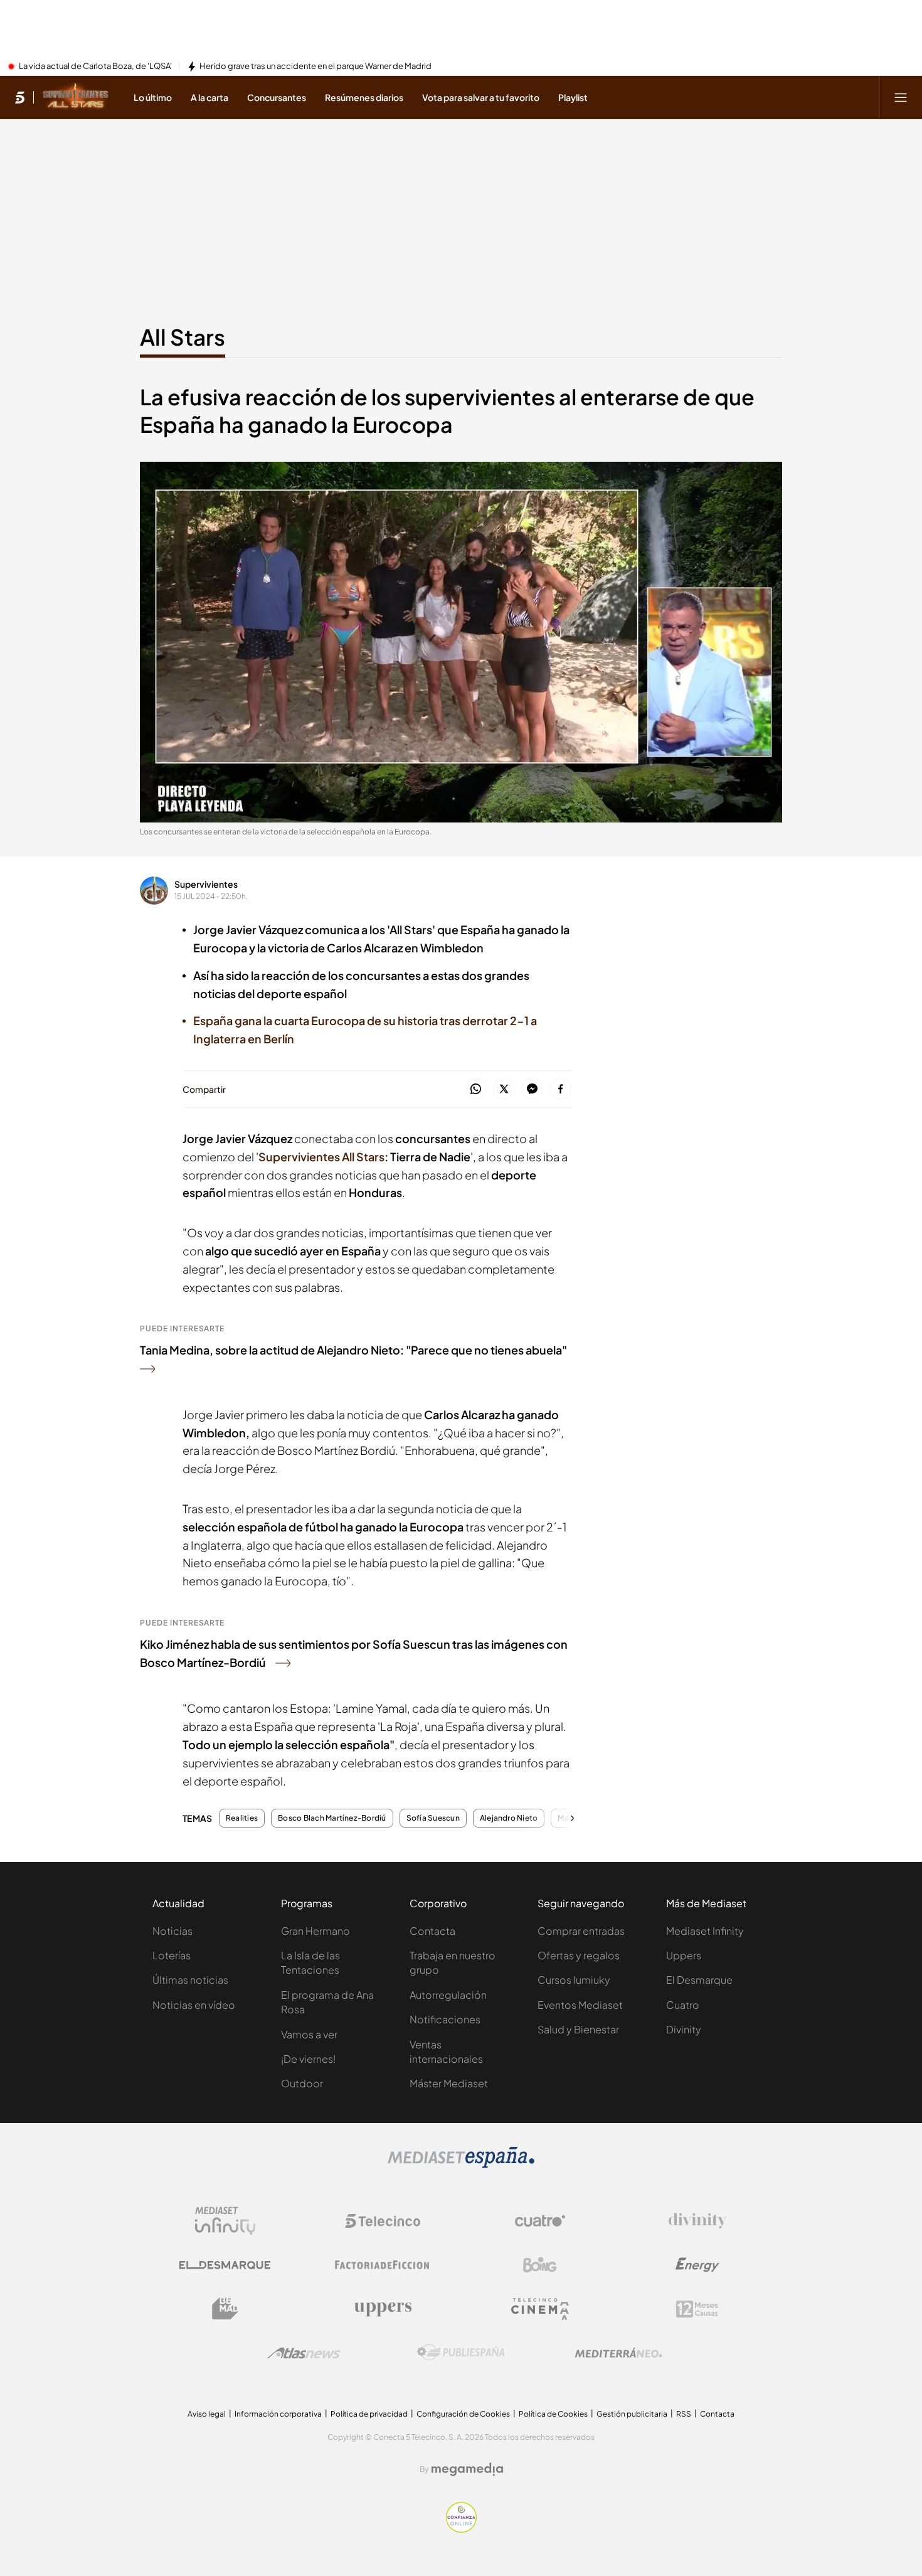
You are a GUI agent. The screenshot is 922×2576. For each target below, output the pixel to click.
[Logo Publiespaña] (461, 2353)
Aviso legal (207, 2414)
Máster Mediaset (449, 2083)
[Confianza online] (461, 2529)
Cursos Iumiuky (574, 1980)
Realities (242, 1818)
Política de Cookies (553, 2414)
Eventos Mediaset (580, 2005)
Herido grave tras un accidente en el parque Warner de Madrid (315, 67)
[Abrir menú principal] (901, 97)
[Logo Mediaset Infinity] (225, 2221)
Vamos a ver (309, 2034)
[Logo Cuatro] (540, 2221)
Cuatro (683, 2005)
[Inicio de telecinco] (20, 97)
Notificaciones (445, 2019)
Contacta (432, 1931)
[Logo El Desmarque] (225, 2265)
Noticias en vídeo (194, 2005)
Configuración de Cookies (463, 2414)
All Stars (183, 337)
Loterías (172, 1955)
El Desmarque (699, 1980)
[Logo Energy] (697, 2265)
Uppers (684, 1955)
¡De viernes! (308, 2059)
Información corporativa (278, 2414)
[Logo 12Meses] (697, 2309)
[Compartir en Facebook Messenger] (532, 1089)
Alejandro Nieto (509, 1818)
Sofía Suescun (433, 1818)
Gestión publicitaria (632, 2414)
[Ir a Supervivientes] (76, 97)
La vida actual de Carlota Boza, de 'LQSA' (95, 67)
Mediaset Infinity (705, 1931)
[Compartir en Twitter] (504, 1089)
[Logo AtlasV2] (304, 2353)
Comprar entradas (581, 1931)
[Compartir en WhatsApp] (476, 1089)
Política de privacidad (369, 2414)
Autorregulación (448, 1995)
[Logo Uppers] (383, 2309)
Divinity (684, 2029)
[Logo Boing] (540, 2265)
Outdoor (302, 2083)
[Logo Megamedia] (467, 2469)
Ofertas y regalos (579, 1955)
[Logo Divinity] (697, 2221)
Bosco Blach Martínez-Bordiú (332, 1818)
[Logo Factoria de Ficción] (383, 2265)
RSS (684, 2414)
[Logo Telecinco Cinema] (540, 2309)
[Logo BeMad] (225, 2309)
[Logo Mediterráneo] (618, 2353)
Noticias (172, 1931)
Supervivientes (206, 884)
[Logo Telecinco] (383, 2221)
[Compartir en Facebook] (560, 1089)
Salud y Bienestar (578, 2029)
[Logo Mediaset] (461, 2164)
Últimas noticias (190, 1980)
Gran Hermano (315, 1931)
